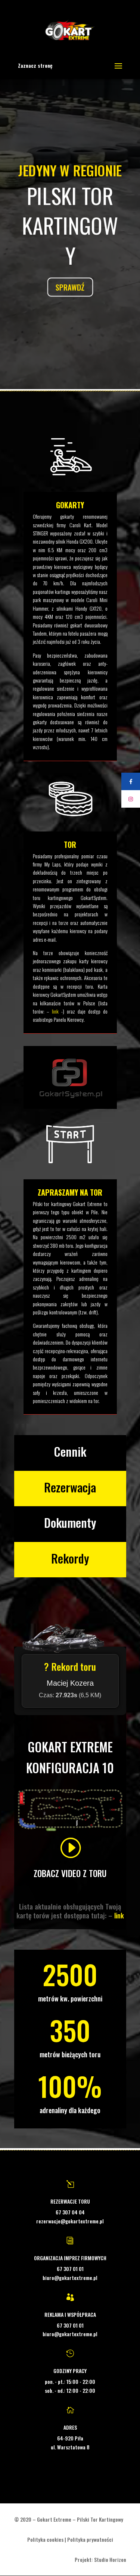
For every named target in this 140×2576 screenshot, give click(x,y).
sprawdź (70, 286)
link (55, 1011)
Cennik (70, 1451)
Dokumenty (70, 1522)
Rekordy (70, 1558)
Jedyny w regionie (70, 171)
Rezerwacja (70, 1487)
